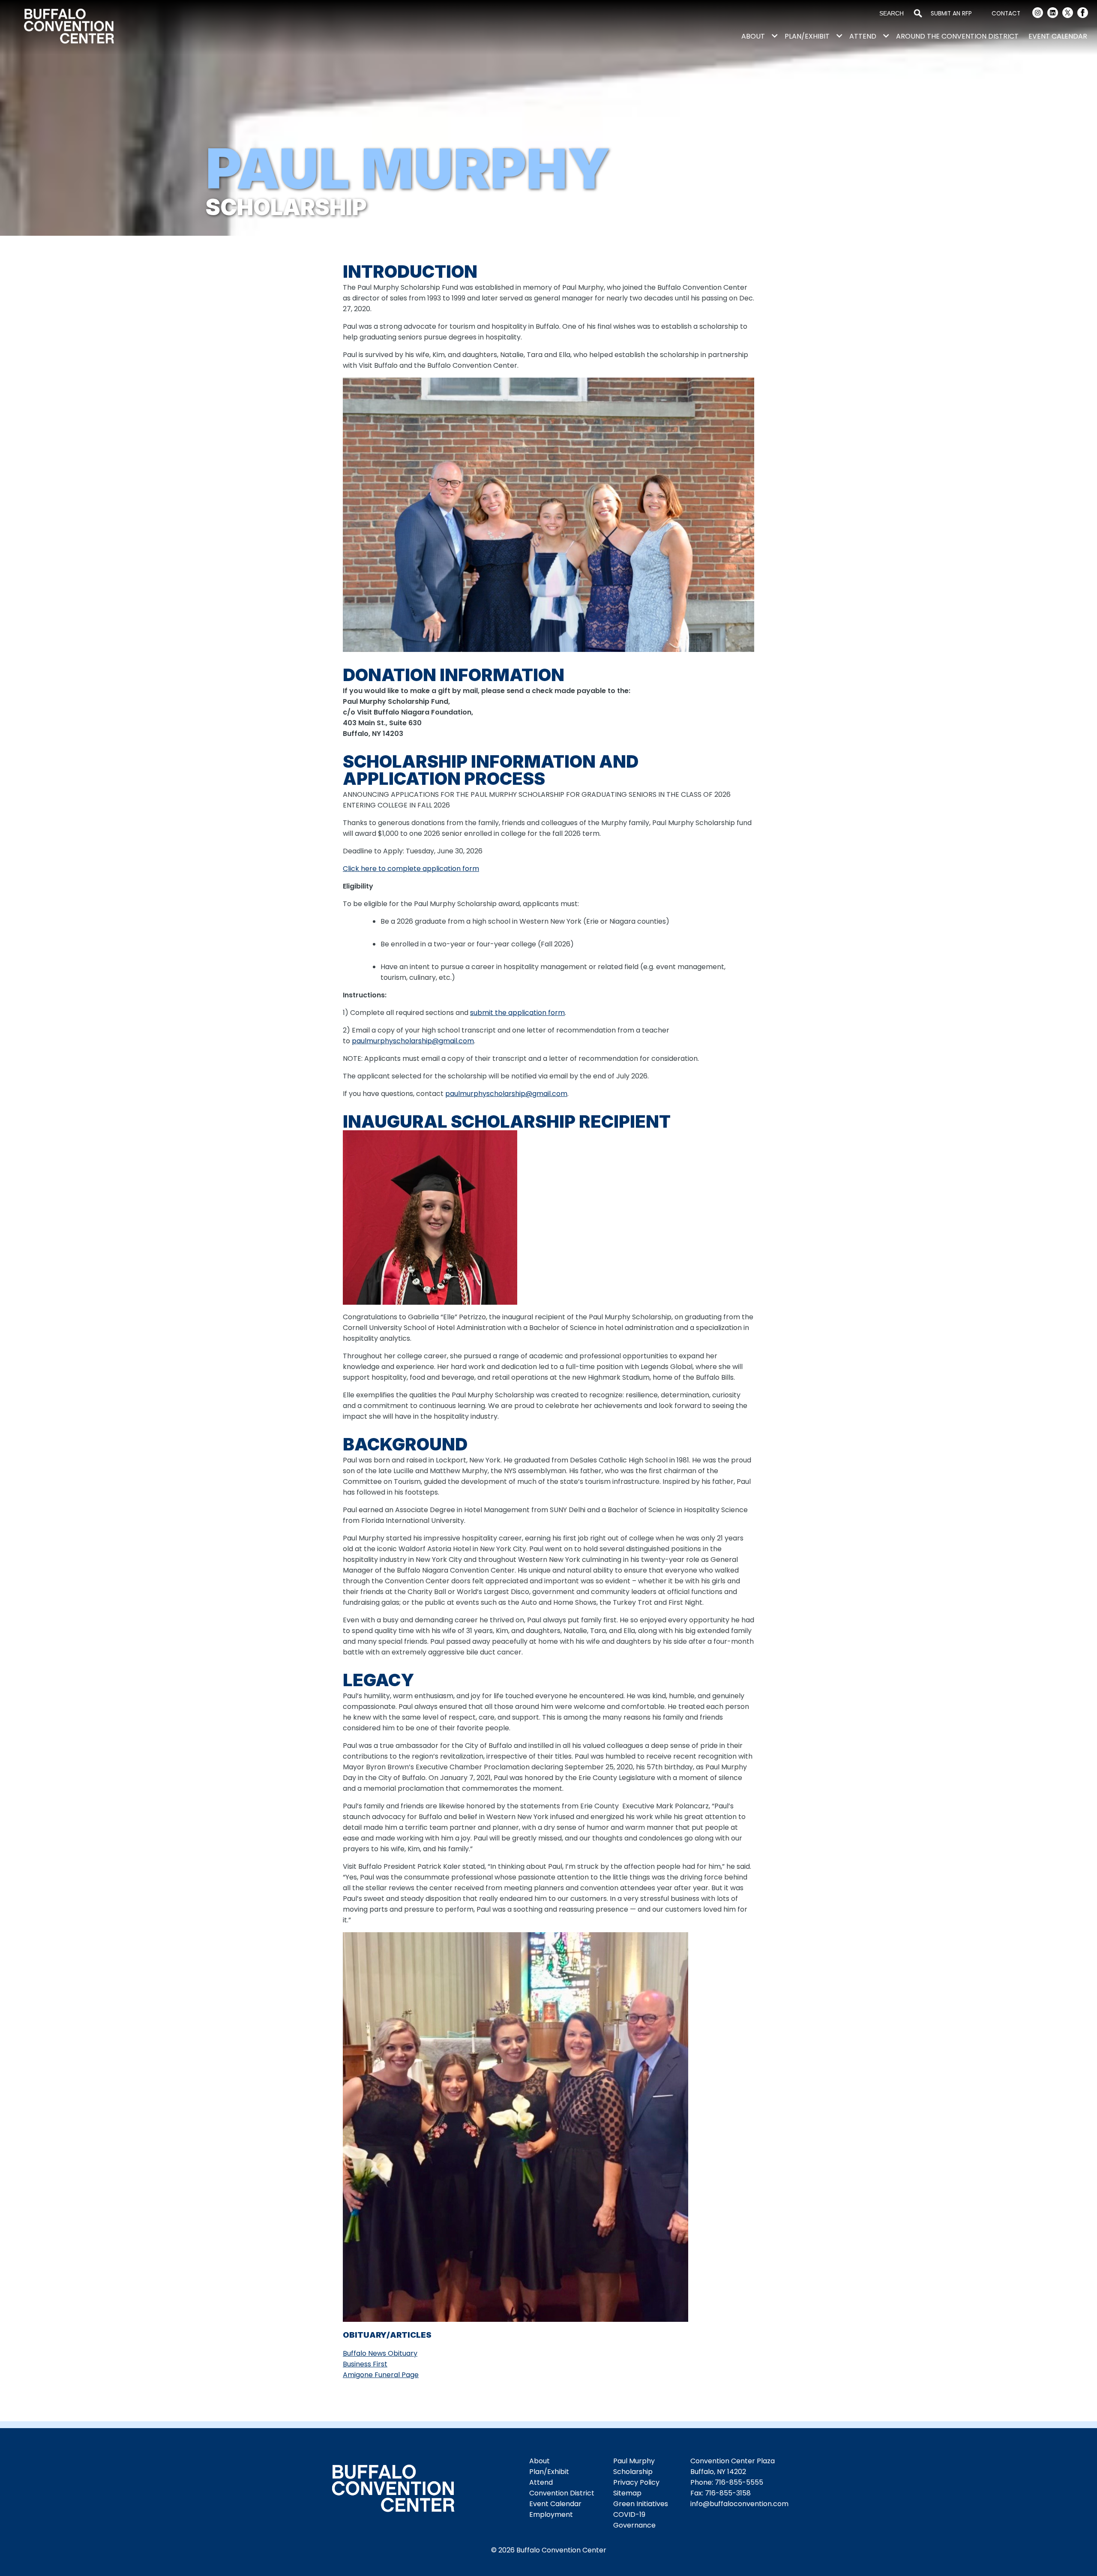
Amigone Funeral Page (381, 2375)
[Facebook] (1083, 14)
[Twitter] (1068, 14)
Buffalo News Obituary (380, 2353)
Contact (1006, 14)
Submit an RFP (951, 14)
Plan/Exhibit (807, 36)
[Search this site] (893, 14)
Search (918, 14)
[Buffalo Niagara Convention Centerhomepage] (393, 2490)
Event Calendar (1058, 36)
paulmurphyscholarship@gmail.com (413, 1041)
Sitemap (627, 2493)
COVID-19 (629, 2514)
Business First (365, 2364)
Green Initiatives (641, 2504)
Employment (551, 2514)
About (753, 36)
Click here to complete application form (411, 869)
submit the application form (517, 1013)
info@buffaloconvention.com (739, 2504)
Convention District (562, 2493)
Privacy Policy (636, 2482)
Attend (863, 36)
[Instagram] (1038, 14)
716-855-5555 (739, 2482)
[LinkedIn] (1053, 14)
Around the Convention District (957, 36)
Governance (634, 2525)
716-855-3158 (728, 2493)
